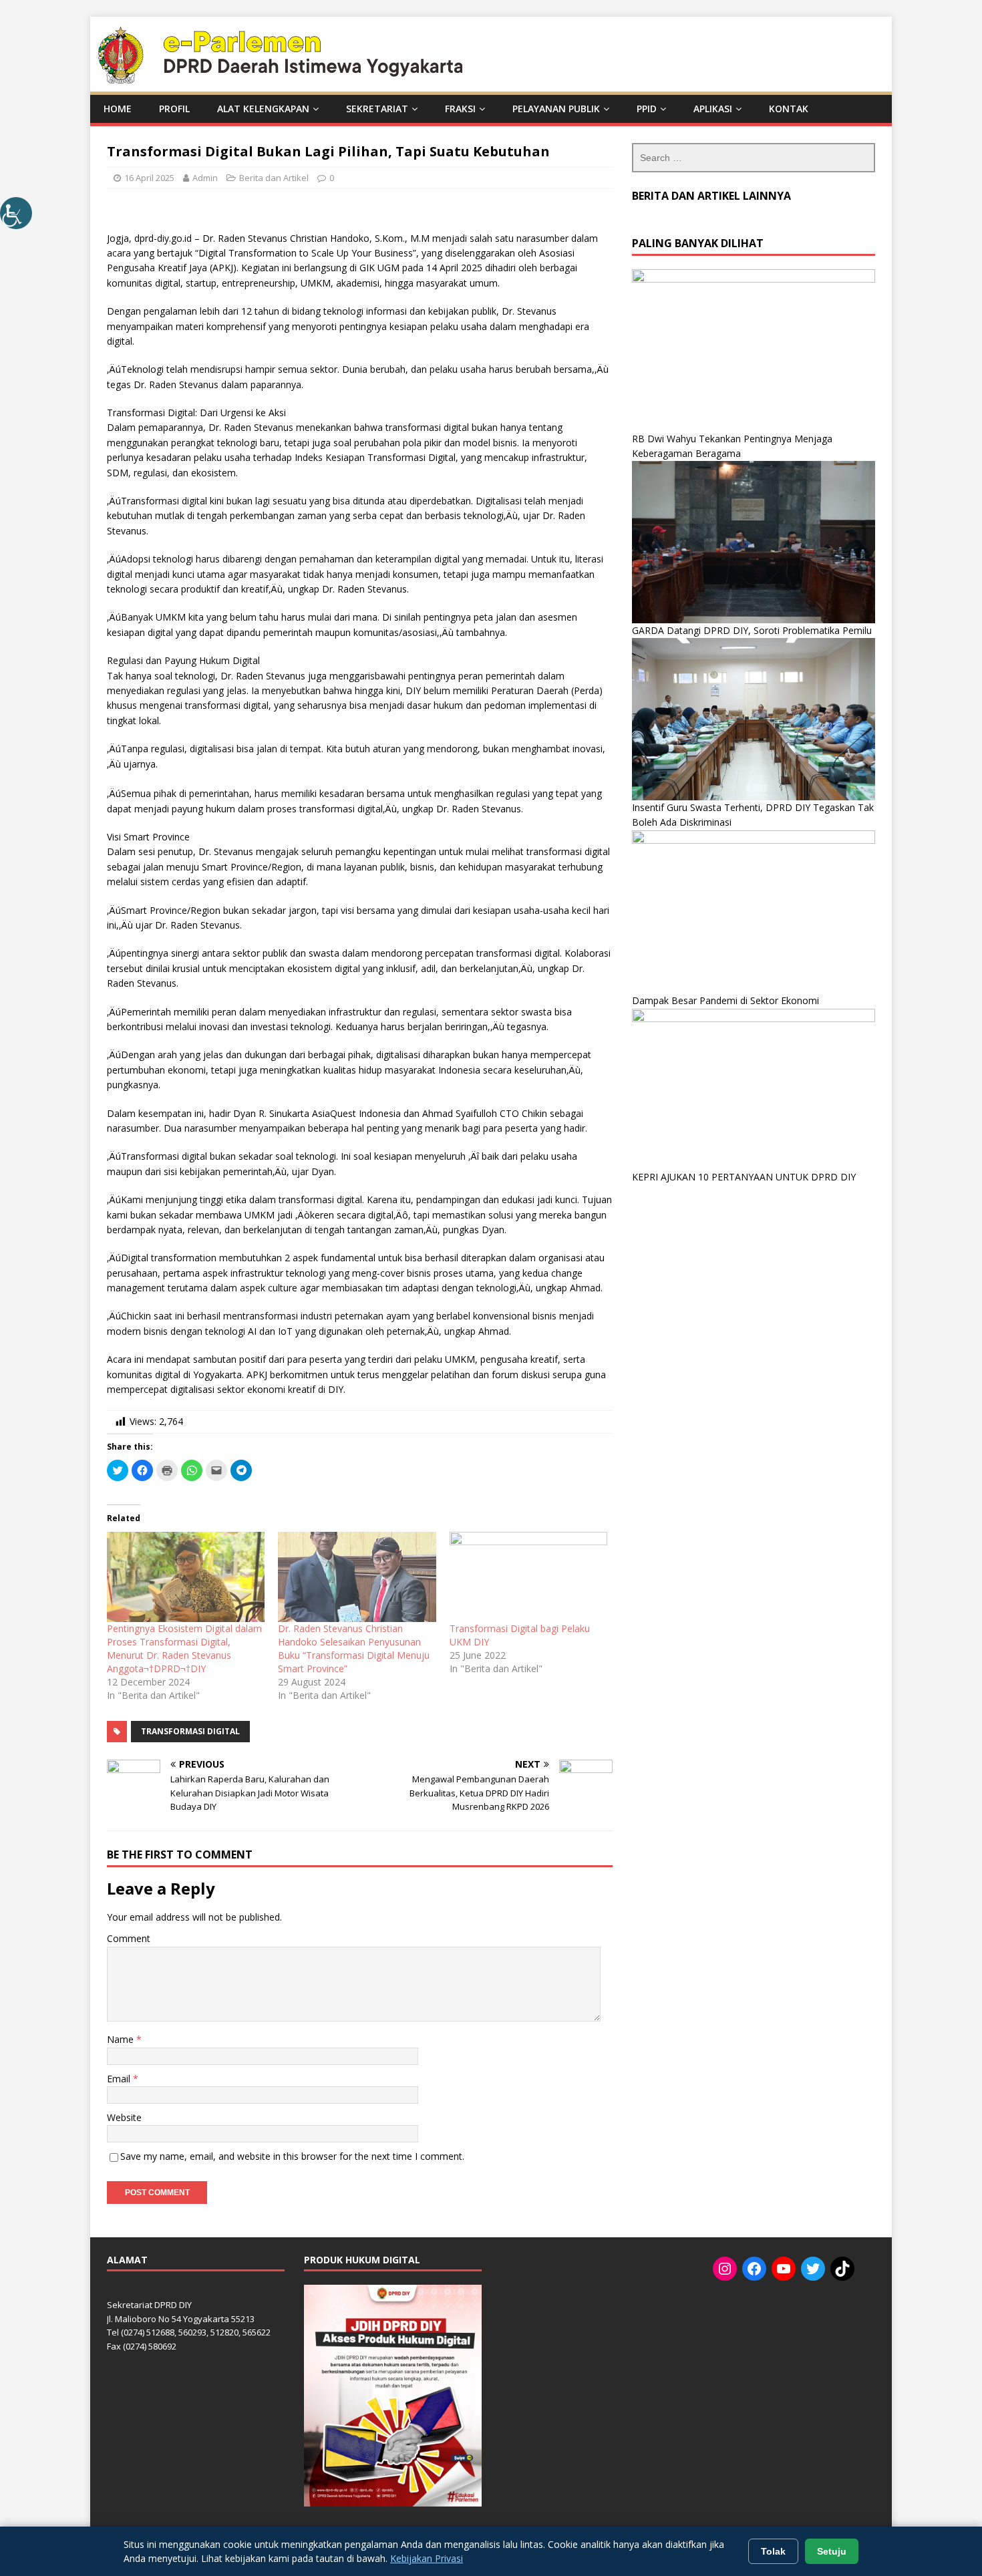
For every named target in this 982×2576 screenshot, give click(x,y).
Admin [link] (205, 178)
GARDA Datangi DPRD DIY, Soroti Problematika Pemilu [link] (752, 630)
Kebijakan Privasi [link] (427, 2558)
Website (124, 2117)
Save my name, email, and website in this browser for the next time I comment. (292, 2156)
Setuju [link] (832, 2551)
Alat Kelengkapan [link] (263, 109)
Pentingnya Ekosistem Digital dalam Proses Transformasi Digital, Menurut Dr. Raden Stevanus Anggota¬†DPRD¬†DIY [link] (184, 1648)
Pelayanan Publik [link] (556, 109)
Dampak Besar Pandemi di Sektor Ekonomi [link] (725, 1000)
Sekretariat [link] (377, 109)
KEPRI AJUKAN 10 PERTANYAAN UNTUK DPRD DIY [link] (744, 1177)
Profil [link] (174, 109)
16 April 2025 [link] (149, 178)
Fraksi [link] (460, 109)
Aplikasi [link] (713, 109)
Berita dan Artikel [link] (274, 178)
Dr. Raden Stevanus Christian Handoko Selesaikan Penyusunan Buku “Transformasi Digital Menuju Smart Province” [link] (354, 1648)
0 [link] (332, 178)
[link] (16, 213)
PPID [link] (647, 109)
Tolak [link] (773, 2551)
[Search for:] (754, 158)
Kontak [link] (789, 109)
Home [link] (118, 109)
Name (122, 2039)
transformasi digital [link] (190, 1731)
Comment (129, 1938)
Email (120, 2079)
